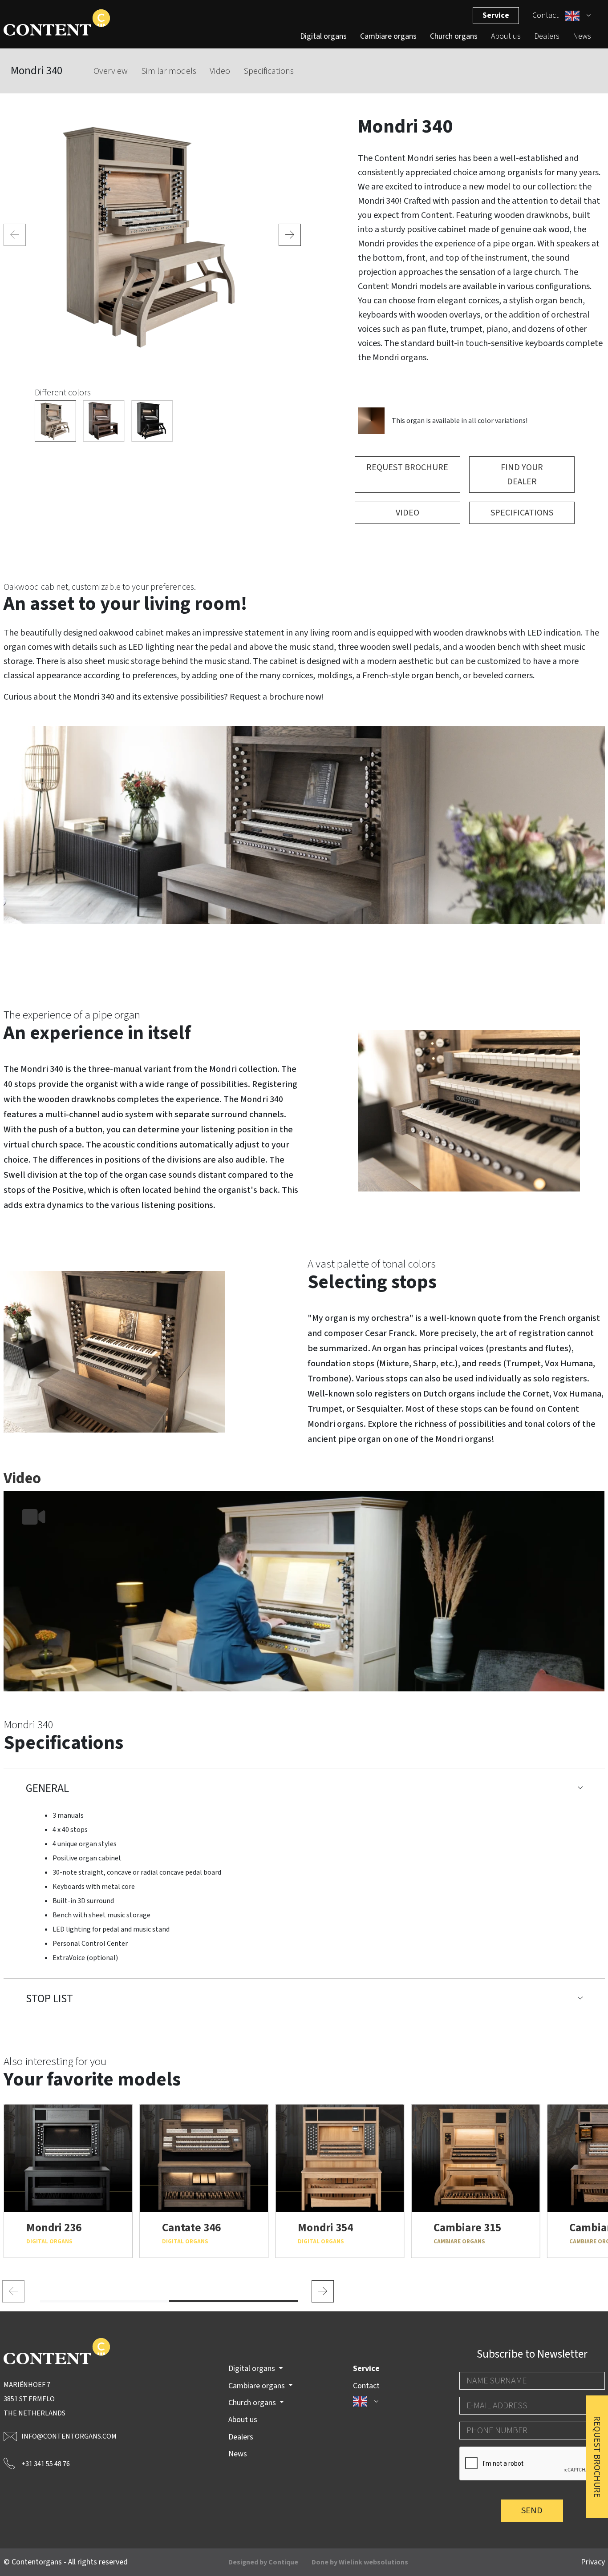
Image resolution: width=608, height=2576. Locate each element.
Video (220, 71)
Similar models (169, 71)
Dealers (547, 36)
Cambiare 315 (467, 2228)
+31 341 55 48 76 (46, 2464)
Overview (111, 71)
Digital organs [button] (253, 2369)
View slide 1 (105, 2301)
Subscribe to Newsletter (532, 2354)
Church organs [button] (253, 2403)
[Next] (290, 235)
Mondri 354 (325, 2228)
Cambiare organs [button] (257, 2386)
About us (506, 36)
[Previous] (15, 235)
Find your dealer (522, 475)
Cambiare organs (388, 36)
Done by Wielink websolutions (360, 2562)
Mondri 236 (54, 2228)
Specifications (269, 71)
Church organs (454, 36)
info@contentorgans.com (69, 2436)
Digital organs (323, 36)
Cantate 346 (191, 2228)
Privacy (593, 2562)
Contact (545, 15)
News (582, 36)
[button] (578, 16)
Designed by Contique (263, 2562)
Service (496, 15)
